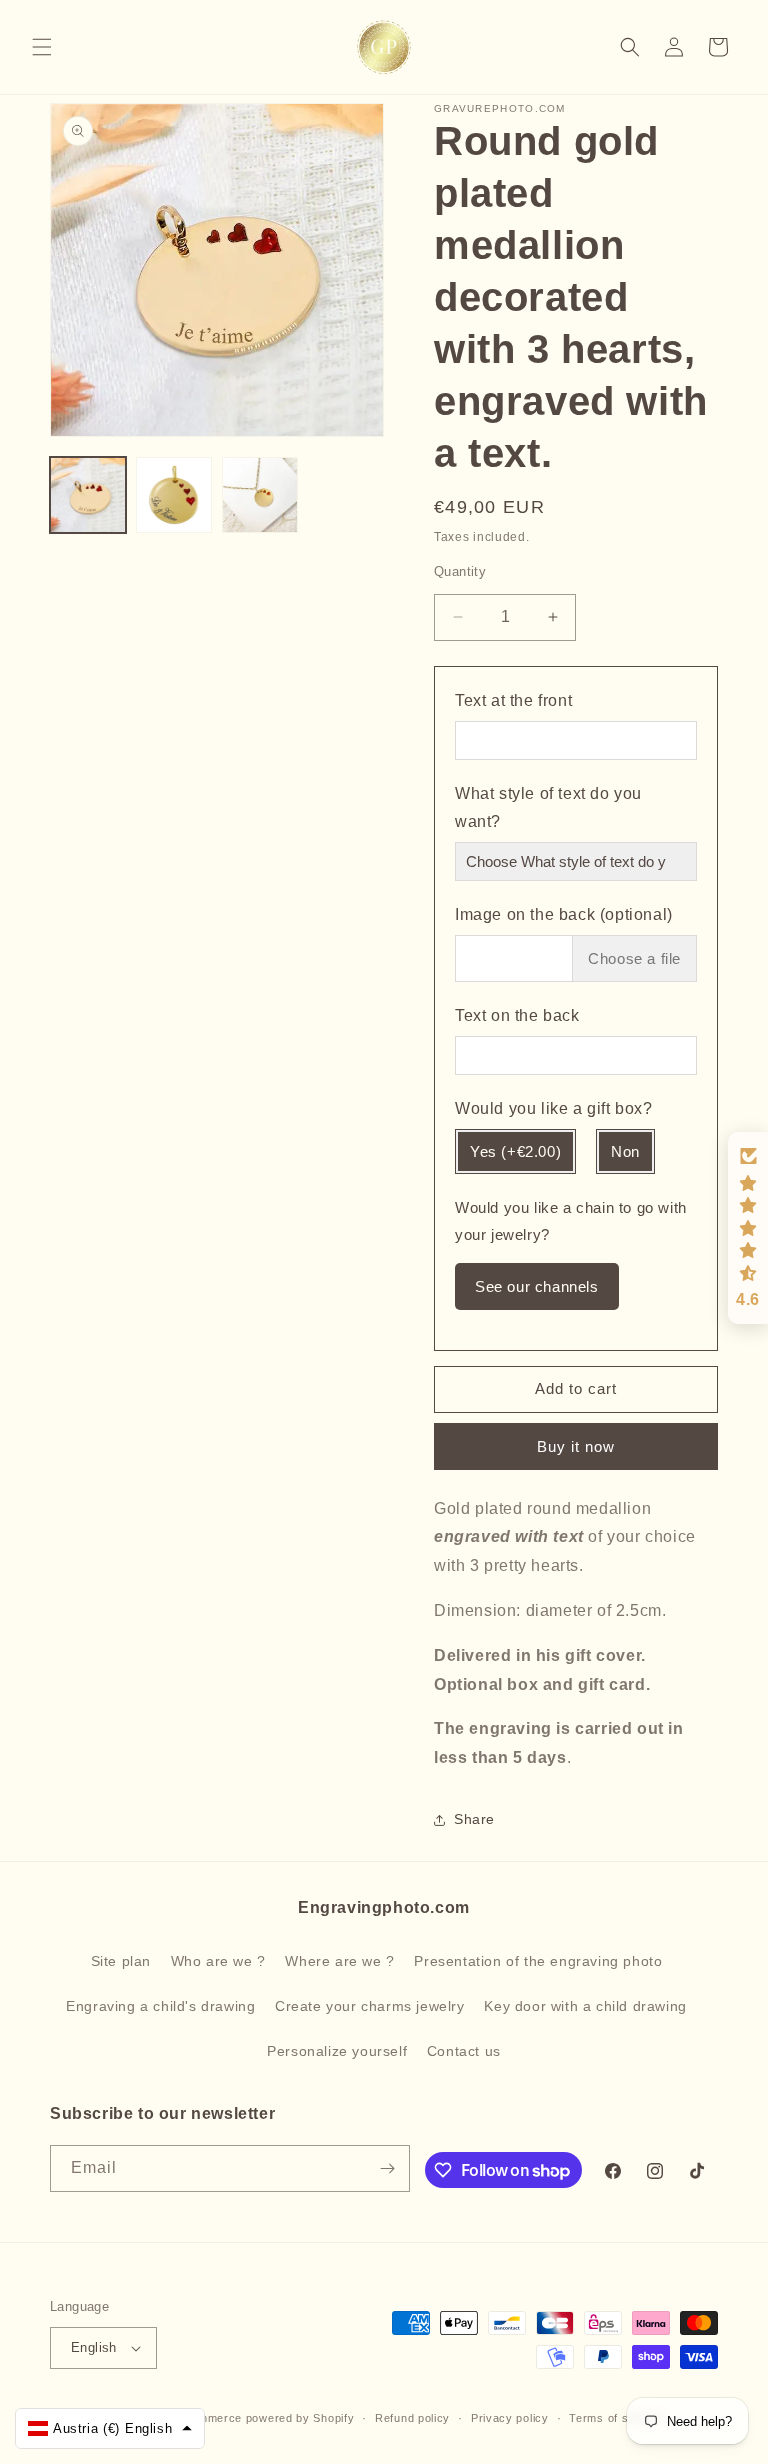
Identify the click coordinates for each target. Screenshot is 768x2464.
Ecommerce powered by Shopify (266, 2418)
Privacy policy (510, 2418)
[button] (42, 47)
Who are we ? (218, 1961)
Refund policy (412, 2418)
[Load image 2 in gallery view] (174, 495)
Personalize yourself (337, 2051)
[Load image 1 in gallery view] (88, 495)
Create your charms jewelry (370, 2006)
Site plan (121, 1961)
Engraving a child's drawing (160, 2006)
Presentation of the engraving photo (538, 1961)
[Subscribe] (387, 2168)
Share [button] (474, 1819)
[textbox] (576, 811)
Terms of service (615, 2418)
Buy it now (576, 1446)
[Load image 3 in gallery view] (260, 495)
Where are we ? (339, 1961)
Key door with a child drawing (585, 2006)
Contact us (464, 2051)
